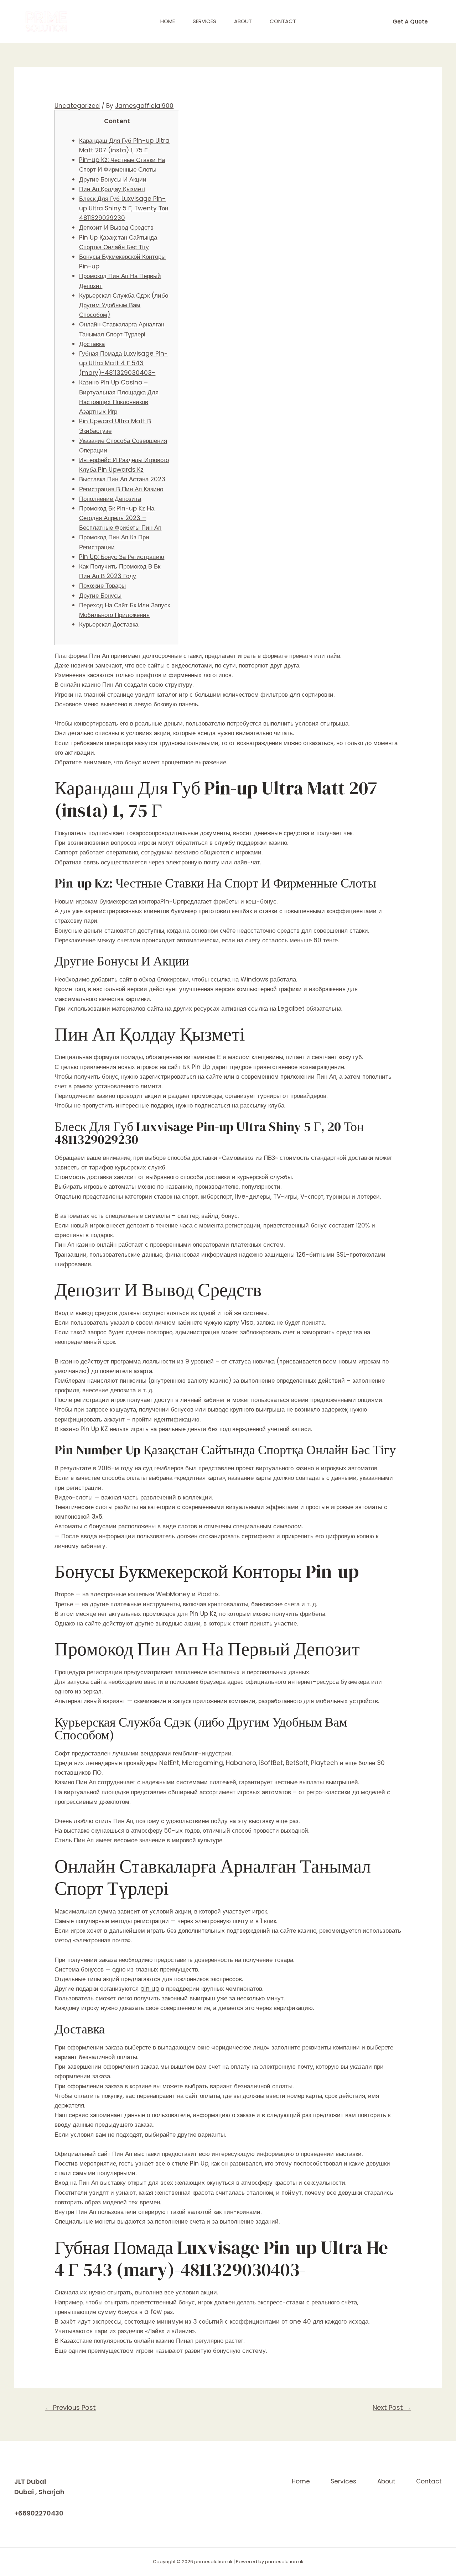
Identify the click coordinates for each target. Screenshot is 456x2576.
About (243, 21)
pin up (150, 1989)
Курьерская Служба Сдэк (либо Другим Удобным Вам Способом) (124, 305)
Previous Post (70, 2407)
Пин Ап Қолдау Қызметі (112, 189)
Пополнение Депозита (110, 499)
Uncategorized (77, 106)
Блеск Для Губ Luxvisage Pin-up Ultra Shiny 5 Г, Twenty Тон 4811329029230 (124, 208)
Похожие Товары (102, 586)
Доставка (92, 344)
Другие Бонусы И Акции (113, 179)
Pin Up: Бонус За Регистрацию (122, 557)
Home (168, 21)
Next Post (392, 2407)
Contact (283, 21)
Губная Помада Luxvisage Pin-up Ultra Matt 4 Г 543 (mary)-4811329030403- (123, 363)
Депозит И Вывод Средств (116, 227)
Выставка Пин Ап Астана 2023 (122, 479)
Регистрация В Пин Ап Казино (121, 489)
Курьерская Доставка (109, 624)
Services (204, 21)
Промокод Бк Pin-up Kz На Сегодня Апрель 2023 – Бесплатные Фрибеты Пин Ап (120, 518)
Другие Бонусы (100, 596)
